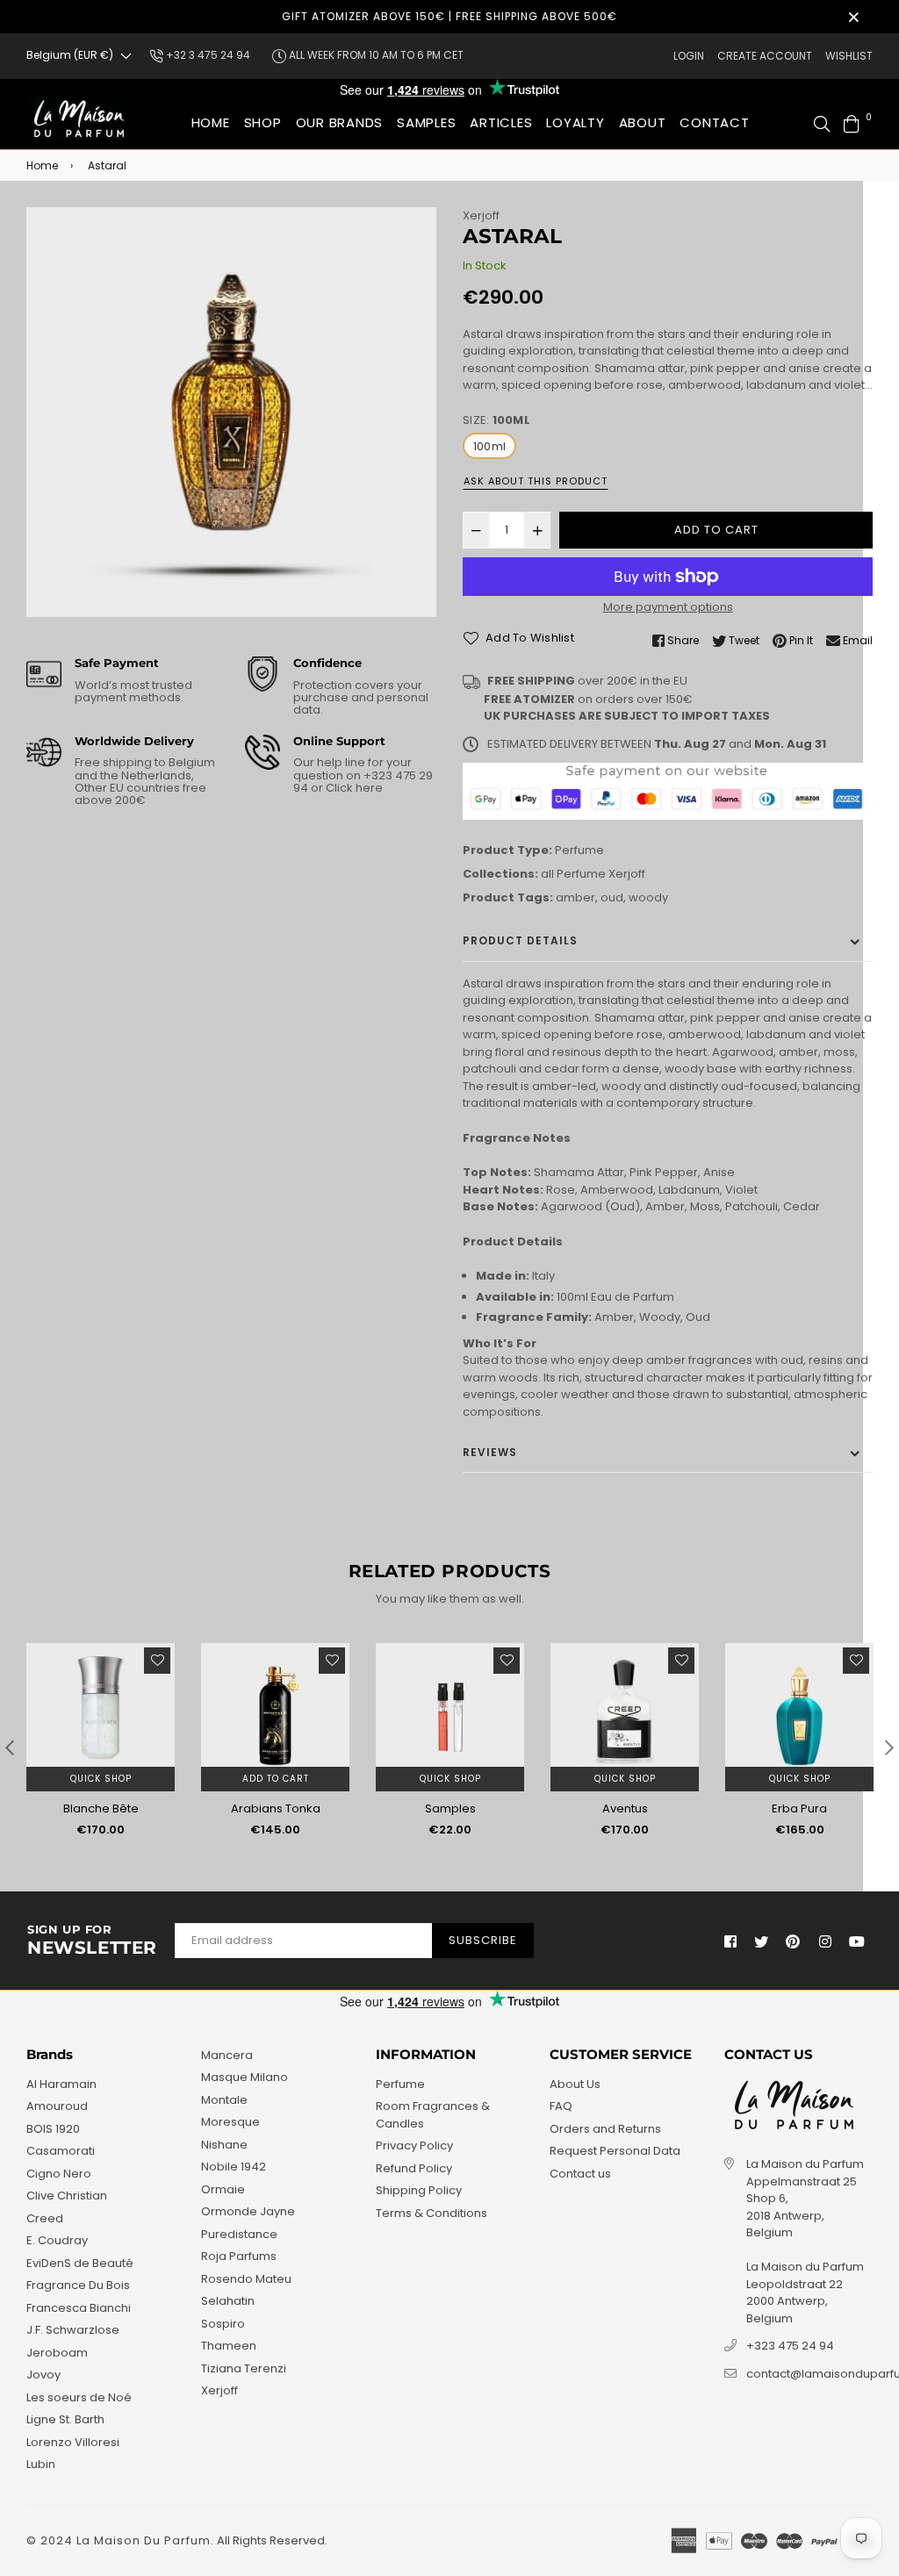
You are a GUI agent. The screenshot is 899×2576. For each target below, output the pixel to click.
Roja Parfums (239, 2256)
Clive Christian (67, 2196)
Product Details (520, 940)
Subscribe (483, 1940)
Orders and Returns (605, 2129)
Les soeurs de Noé (79, 2397)
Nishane (224, 2145)
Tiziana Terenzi (244, 2368)
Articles (501, 122)
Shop (263, 122)
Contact (714, 122)
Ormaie (223, 2189)
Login (689, 56)
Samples (450, 1808)
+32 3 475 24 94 (207, 55)
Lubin (41, 2464)
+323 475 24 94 (790, 2346)
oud (612, 897)
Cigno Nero (59, 2174)
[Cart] (852, 122)
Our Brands (340, 122)
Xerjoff (481, 215)
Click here (353, 788)
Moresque (230, 2122)
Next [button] (889, 1747)
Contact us (580, 2174)
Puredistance (239, 2234)
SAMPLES (426, 122)
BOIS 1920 (53, 2129)
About (643, 122)
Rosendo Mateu (246, 2279)
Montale (224, 2100)
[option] (231, 412)
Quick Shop (101, 1779)
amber (575, 897)
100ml (489, 446)
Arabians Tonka (276, 1808)
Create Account (765, 56)
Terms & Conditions (432, 2213)
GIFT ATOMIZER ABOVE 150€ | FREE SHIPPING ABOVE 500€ (449, 16)
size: (496, 420)
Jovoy (43, 2375)
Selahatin (228, 2301)
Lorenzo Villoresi (73, 2442)
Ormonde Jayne (248, 2211)
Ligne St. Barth (65, 2419)
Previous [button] (10, 1747)
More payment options (668, 607)
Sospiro (223, 2324)
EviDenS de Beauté (80, 2263)
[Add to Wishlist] (157, 1661)
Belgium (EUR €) (70, 55)
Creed (45, 2218)
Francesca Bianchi (79, 2308)
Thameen (229, 2346)
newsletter (92, 1941)
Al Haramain (61, 2084)
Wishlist (849, 56)
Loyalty (575, 122)
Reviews (490, 1452)
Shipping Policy (419, 2190)
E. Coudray (57, 2240)
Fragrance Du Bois (78, 2285)
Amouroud (57, 2106)
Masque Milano (245, 2077)
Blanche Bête (101, 1808)
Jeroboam (57, 2353)
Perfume (579, 850)
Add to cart (276, 1779)
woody (648, 897)
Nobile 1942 (234, 2167)
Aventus (625, 1808)
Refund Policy (414, 2168)
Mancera (227, 2055)
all (547, 874)
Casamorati (61, 2151)
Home (211, 122)
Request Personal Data (615, 2151)
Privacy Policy (414, 2145)
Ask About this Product (536, 481)
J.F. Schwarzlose (73, 2330)
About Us (575, 2084)
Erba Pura (799, 1808)
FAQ (561, 2106)
